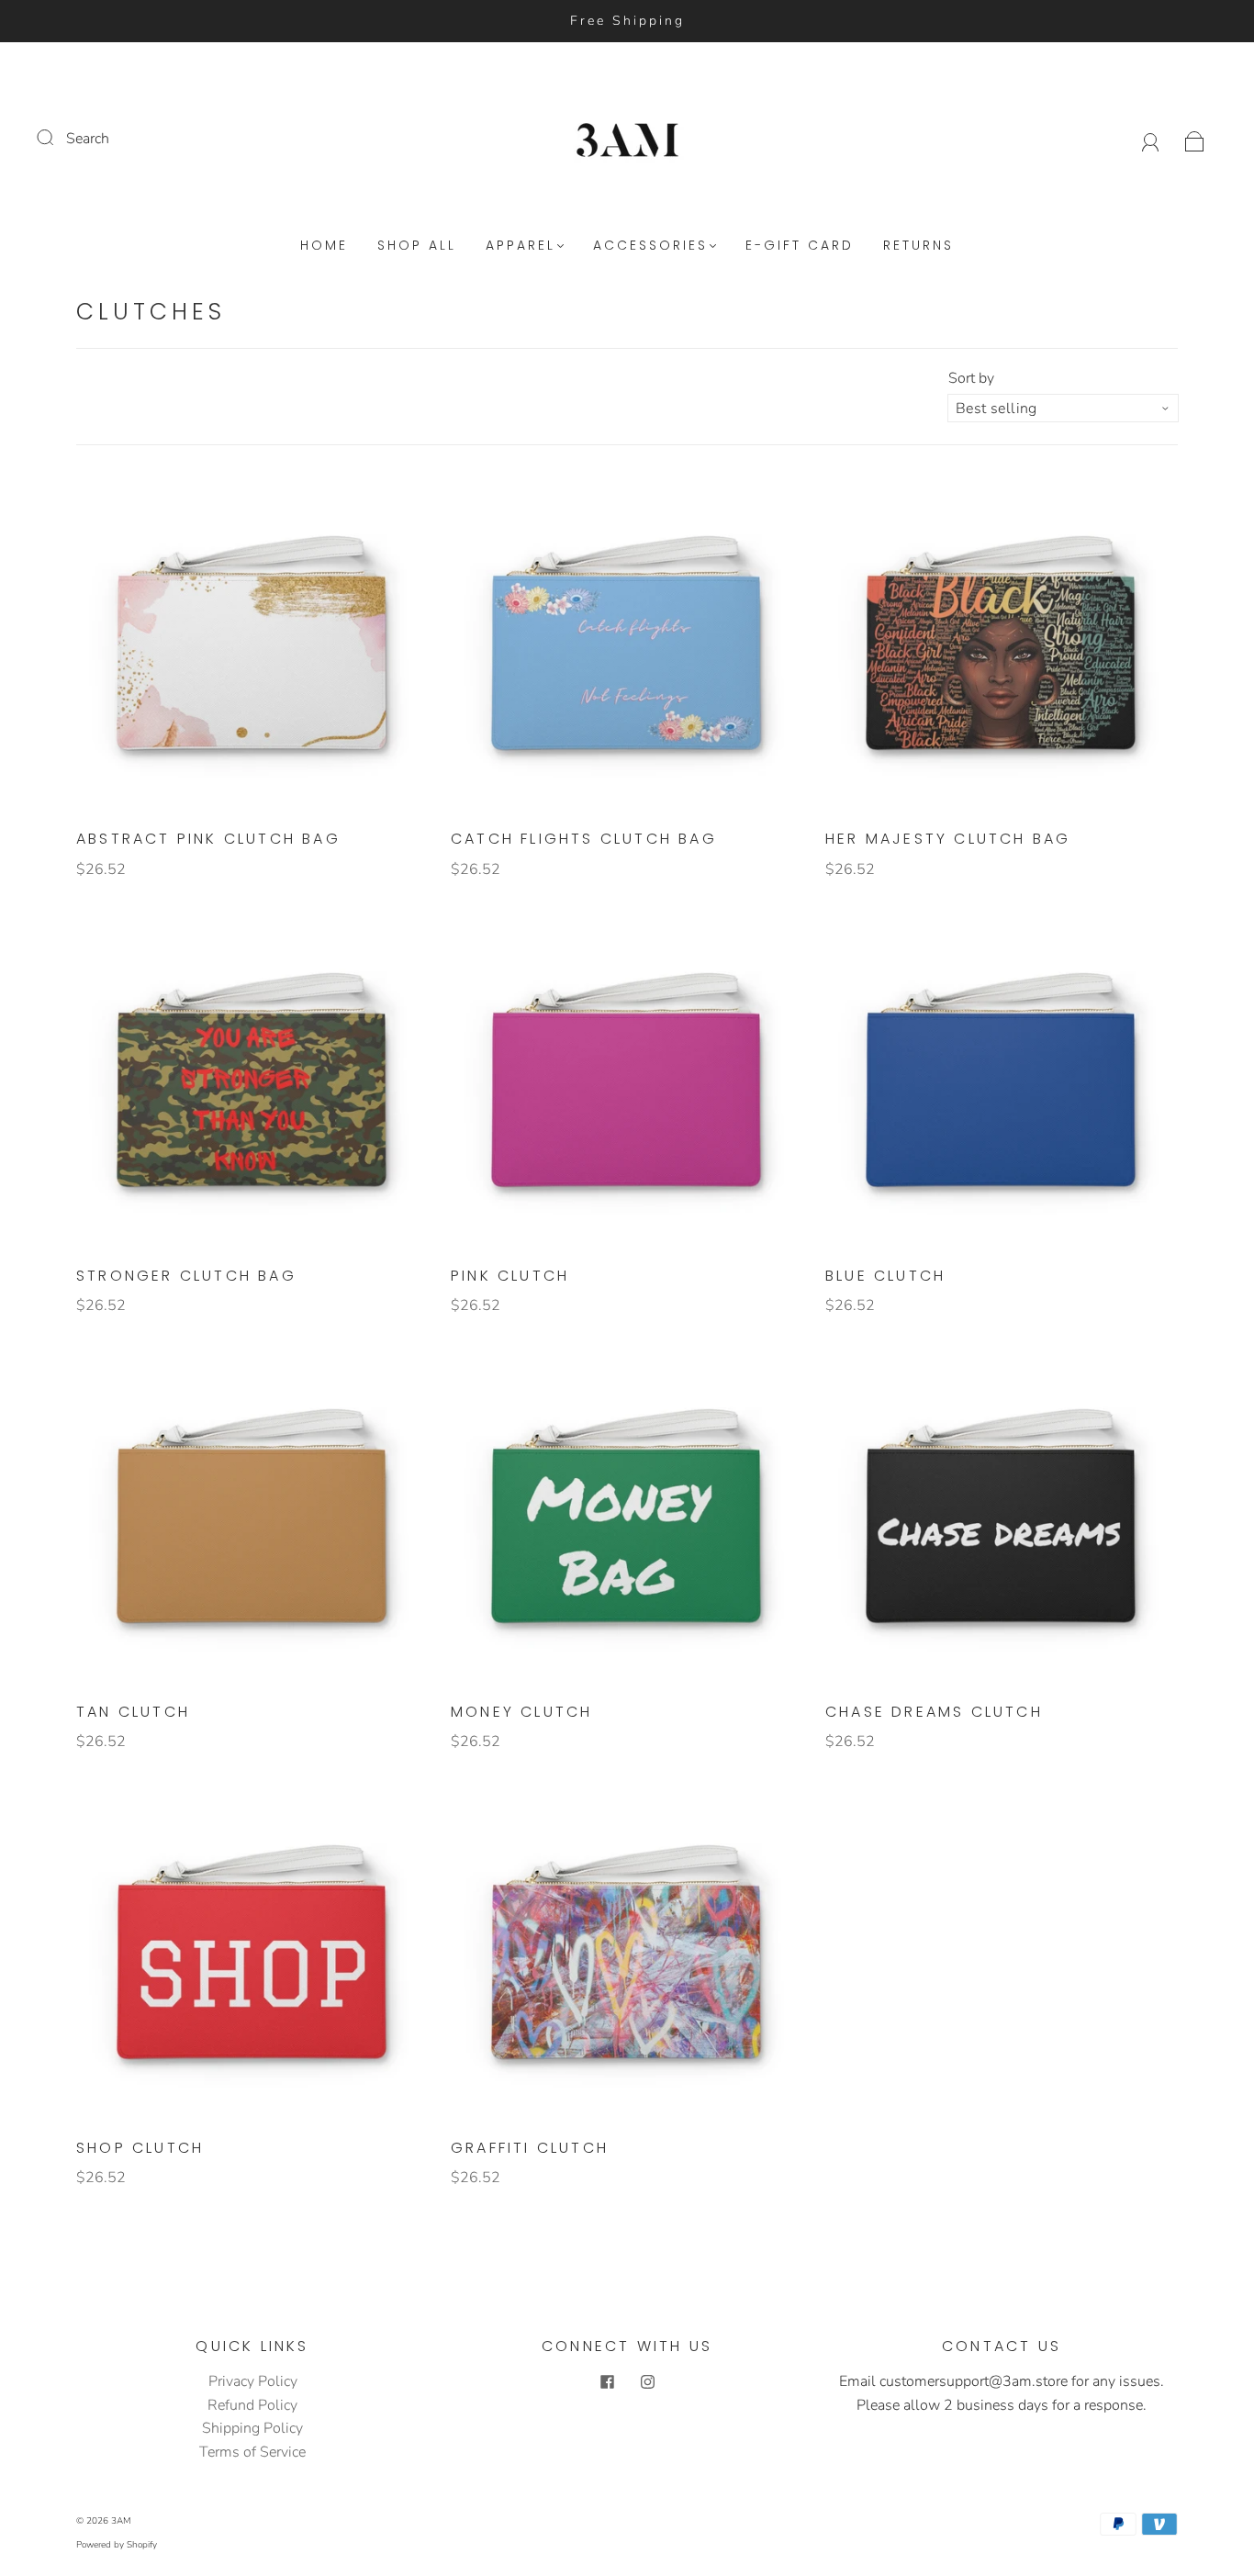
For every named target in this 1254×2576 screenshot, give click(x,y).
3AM (121, 2521)
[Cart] (1195, 139)
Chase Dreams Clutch (934, 1712)
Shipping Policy (252, 2428)
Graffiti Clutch (530, 2148)
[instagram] (647, 2381)
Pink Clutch (510, 1276)
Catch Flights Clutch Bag (584, 839)
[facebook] (607, 2381)
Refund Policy (252, 2405)
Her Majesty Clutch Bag (948, 839)
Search (88, 139)
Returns (918, 246)
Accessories (650, 246)
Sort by (971, 378)
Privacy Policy (253, 2381)
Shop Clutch (140, 2148)
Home (324, 246)
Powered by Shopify (117, 2545)
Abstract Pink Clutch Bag (208, 839)
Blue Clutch (885, 1276)
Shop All (417, 246)
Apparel (521, 246)
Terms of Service (252, 2452)
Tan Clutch (133, 1712)
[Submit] (57, 137)
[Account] (1151, 139)
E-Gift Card (800, 246)
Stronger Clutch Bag (186, 1276)
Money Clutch (521, 1712)
